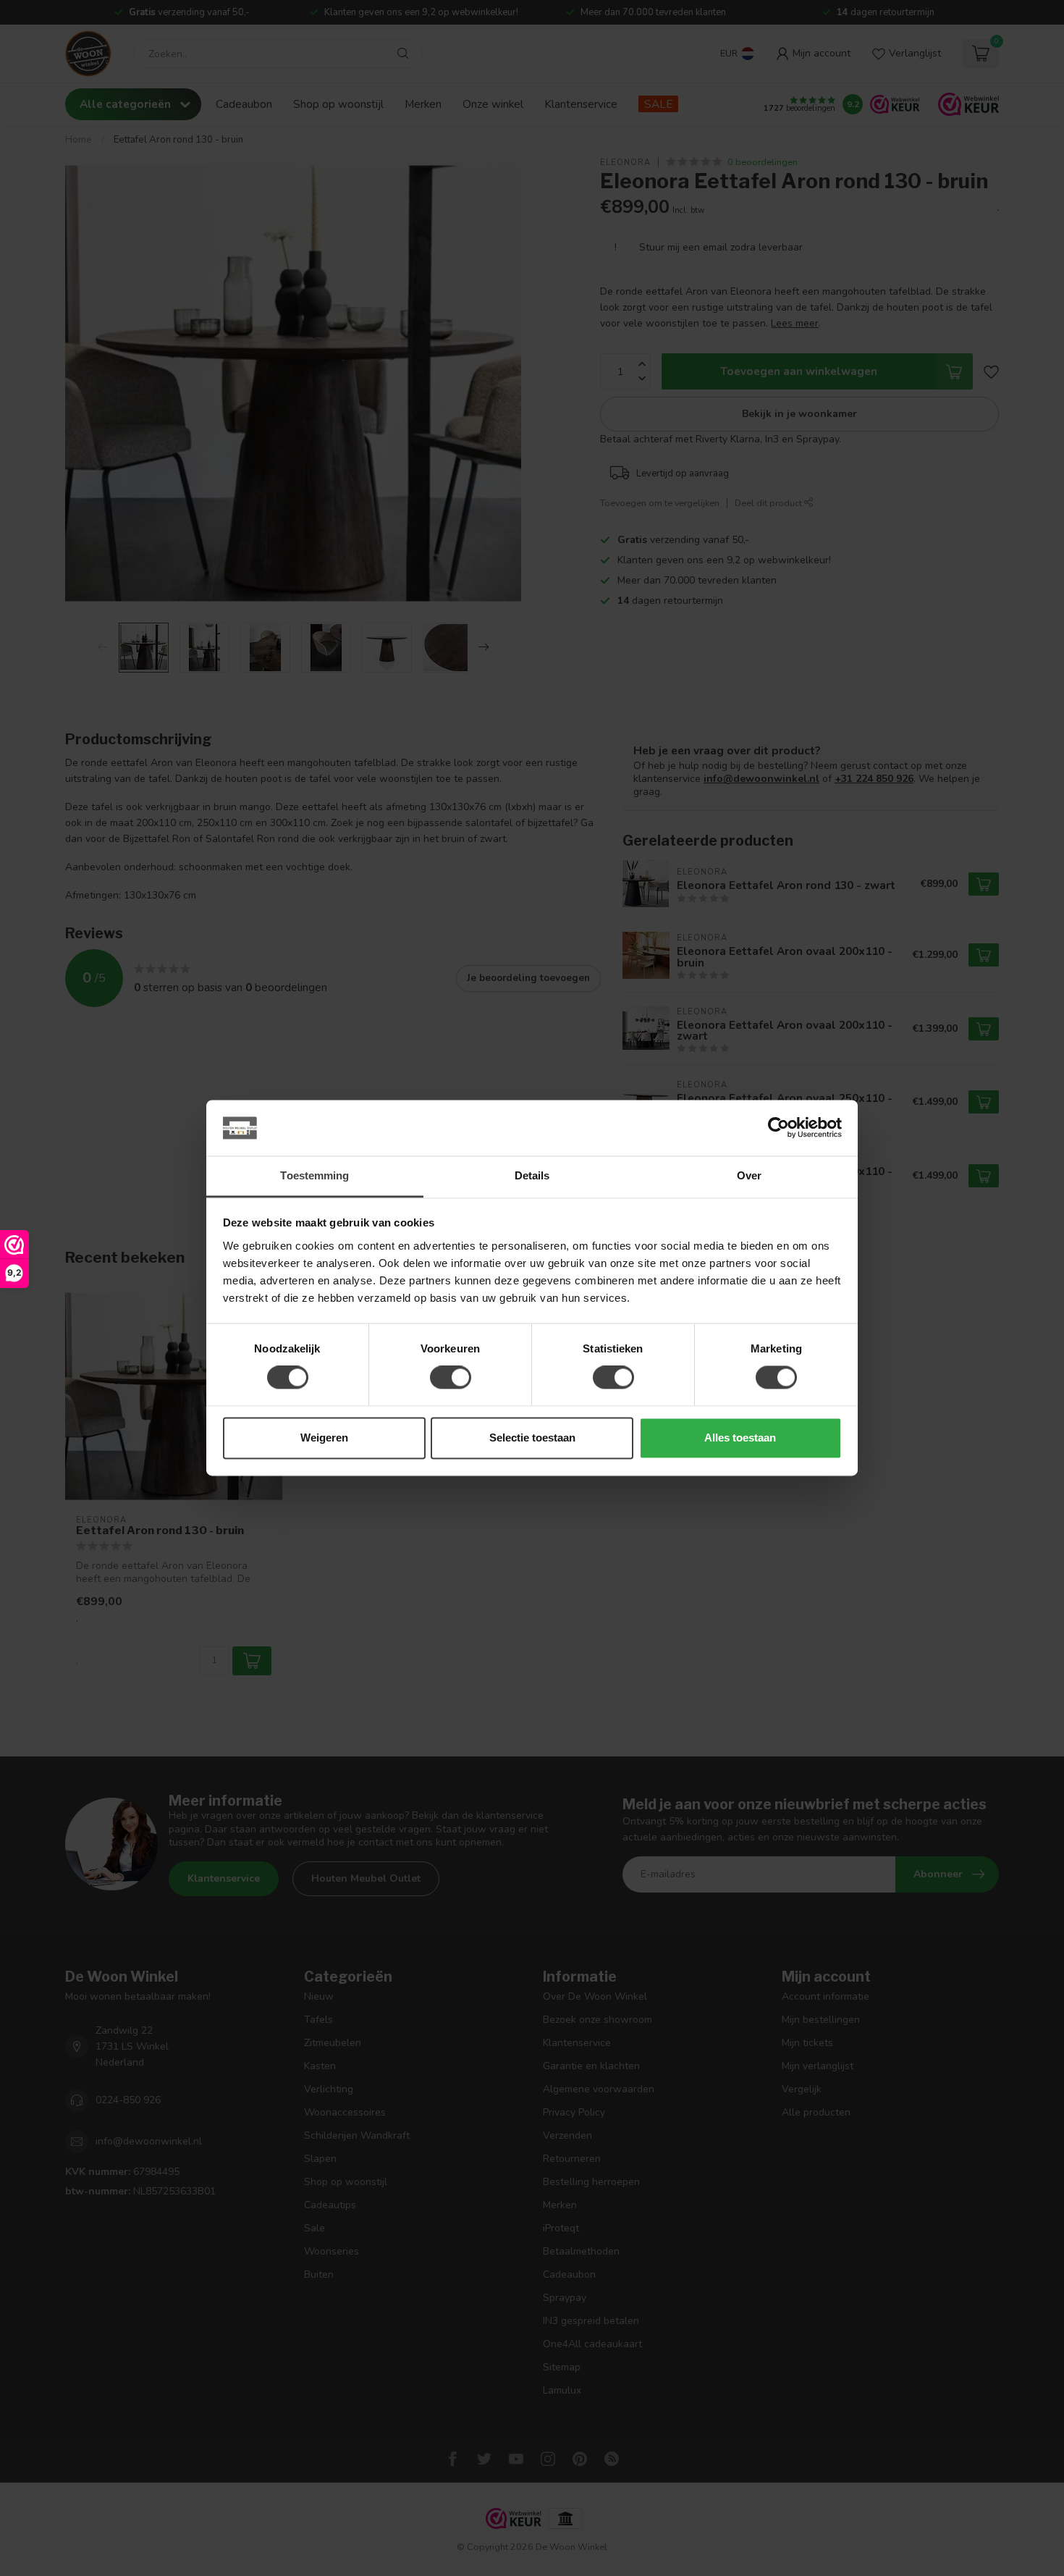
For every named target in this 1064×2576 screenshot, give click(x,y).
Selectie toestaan (532, 1438)
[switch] (451, 1378)
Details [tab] (532, 1175)
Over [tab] (749, 1175)
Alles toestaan (740, 1438)
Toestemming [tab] (314, 1175)
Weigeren (324, 1438)
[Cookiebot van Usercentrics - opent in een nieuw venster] (778, 1128)
